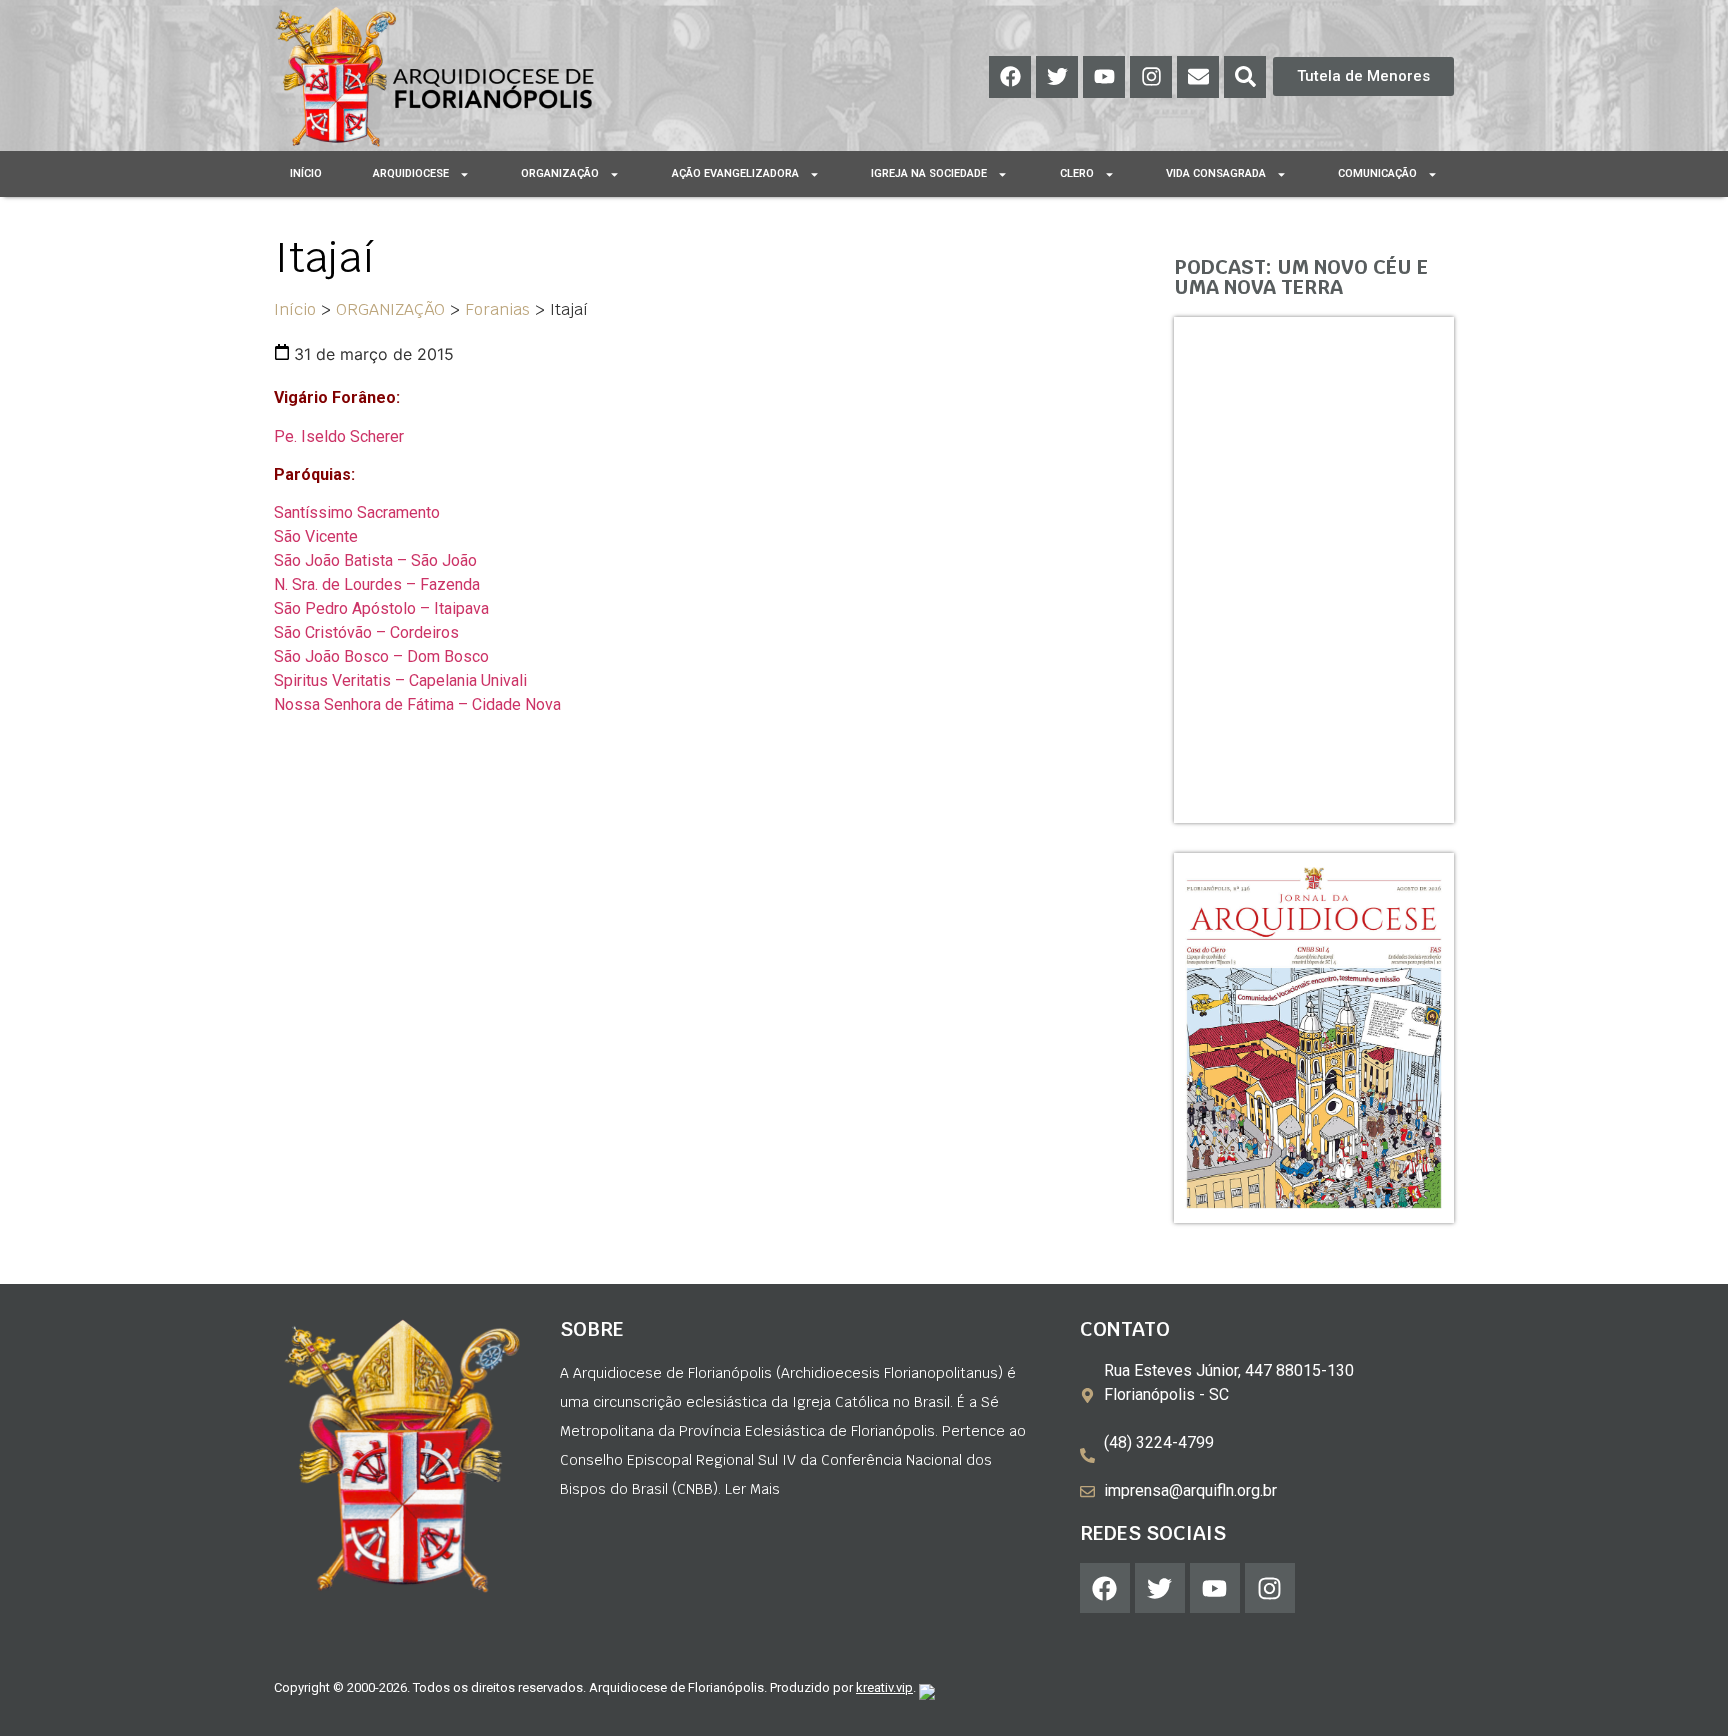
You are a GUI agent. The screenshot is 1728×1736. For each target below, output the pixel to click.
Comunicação (1377, 173)
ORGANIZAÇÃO (390, 309)
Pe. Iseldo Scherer (339, 436)
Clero (1077, 173)
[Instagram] (1151, 77)
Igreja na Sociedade (929, 173)
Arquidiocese (411, 173)
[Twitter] (1057, 77)
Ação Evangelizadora (735, 173)
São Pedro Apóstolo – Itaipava (381, 608)
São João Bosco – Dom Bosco (381, 656)
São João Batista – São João (375, 560)
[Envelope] (1198, 77)
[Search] (1245, 77)
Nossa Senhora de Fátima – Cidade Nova (417, 704)
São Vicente (316, 536)
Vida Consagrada (1216, 173)
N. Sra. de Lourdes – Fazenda (377, 584)
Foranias (497, 309)
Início (306, 173)
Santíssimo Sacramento (357, 512)
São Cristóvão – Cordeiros (366, 632)
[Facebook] (1010, 77)
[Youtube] (1104, 77)
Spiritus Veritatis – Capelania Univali (400, 680)
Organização (560, 173)
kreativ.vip (884, 1687)
